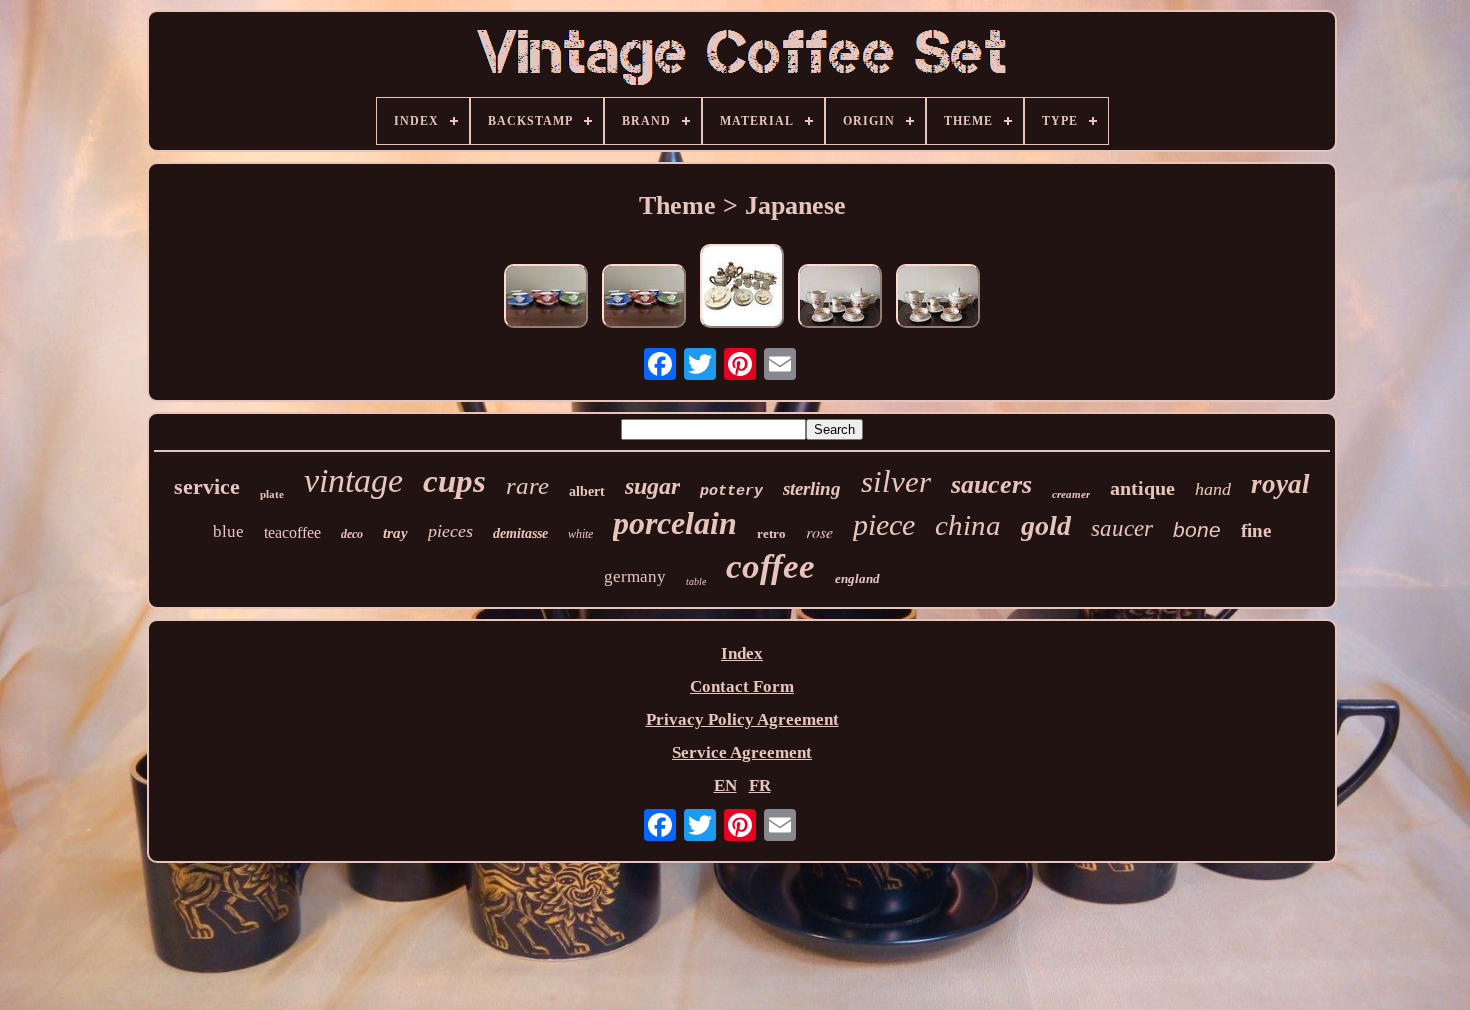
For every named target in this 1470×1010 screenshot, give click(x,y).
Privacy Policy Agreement (742, 719)
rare (527, 485)
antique (1142, 488)
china (968, 525)
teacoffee (292, 532)
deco (352, 534)
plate (272, 494)
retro (771, 533)
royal (1280, 484)
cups (454, 481)
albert (587, 491)
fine (1256, 530)
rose (819, 531)
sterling (812, 488)
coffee (770, 566)
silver (896, 481)
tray (395, 533)
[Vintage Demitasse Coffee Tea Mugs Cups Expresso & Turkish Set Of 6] (546, 298)
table (696, 581)
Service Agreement (742, 752)
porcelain (675, 523)
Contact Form (742, 686)
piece (884, 524)
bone (1197, 529)
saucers (991, 484)
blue (228, 531)
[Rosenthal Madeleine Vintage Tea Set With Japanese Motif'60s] (840, 298)
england (857, 578)
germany (635, 576)
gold (1046, 525)
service (207, 486)
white (580, 534)
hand (1213, 489)
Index (742, 653)
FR (760, 785)
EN (725, 785)
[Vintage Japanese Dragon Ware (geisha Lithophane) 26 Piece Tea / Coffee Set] (742, 288)
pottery (731, 491)
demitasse (520, 533)
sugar (652, 486)
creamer (1071, 494)
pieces (450, 531)
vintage (353, 480)
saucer (1122, 528)
